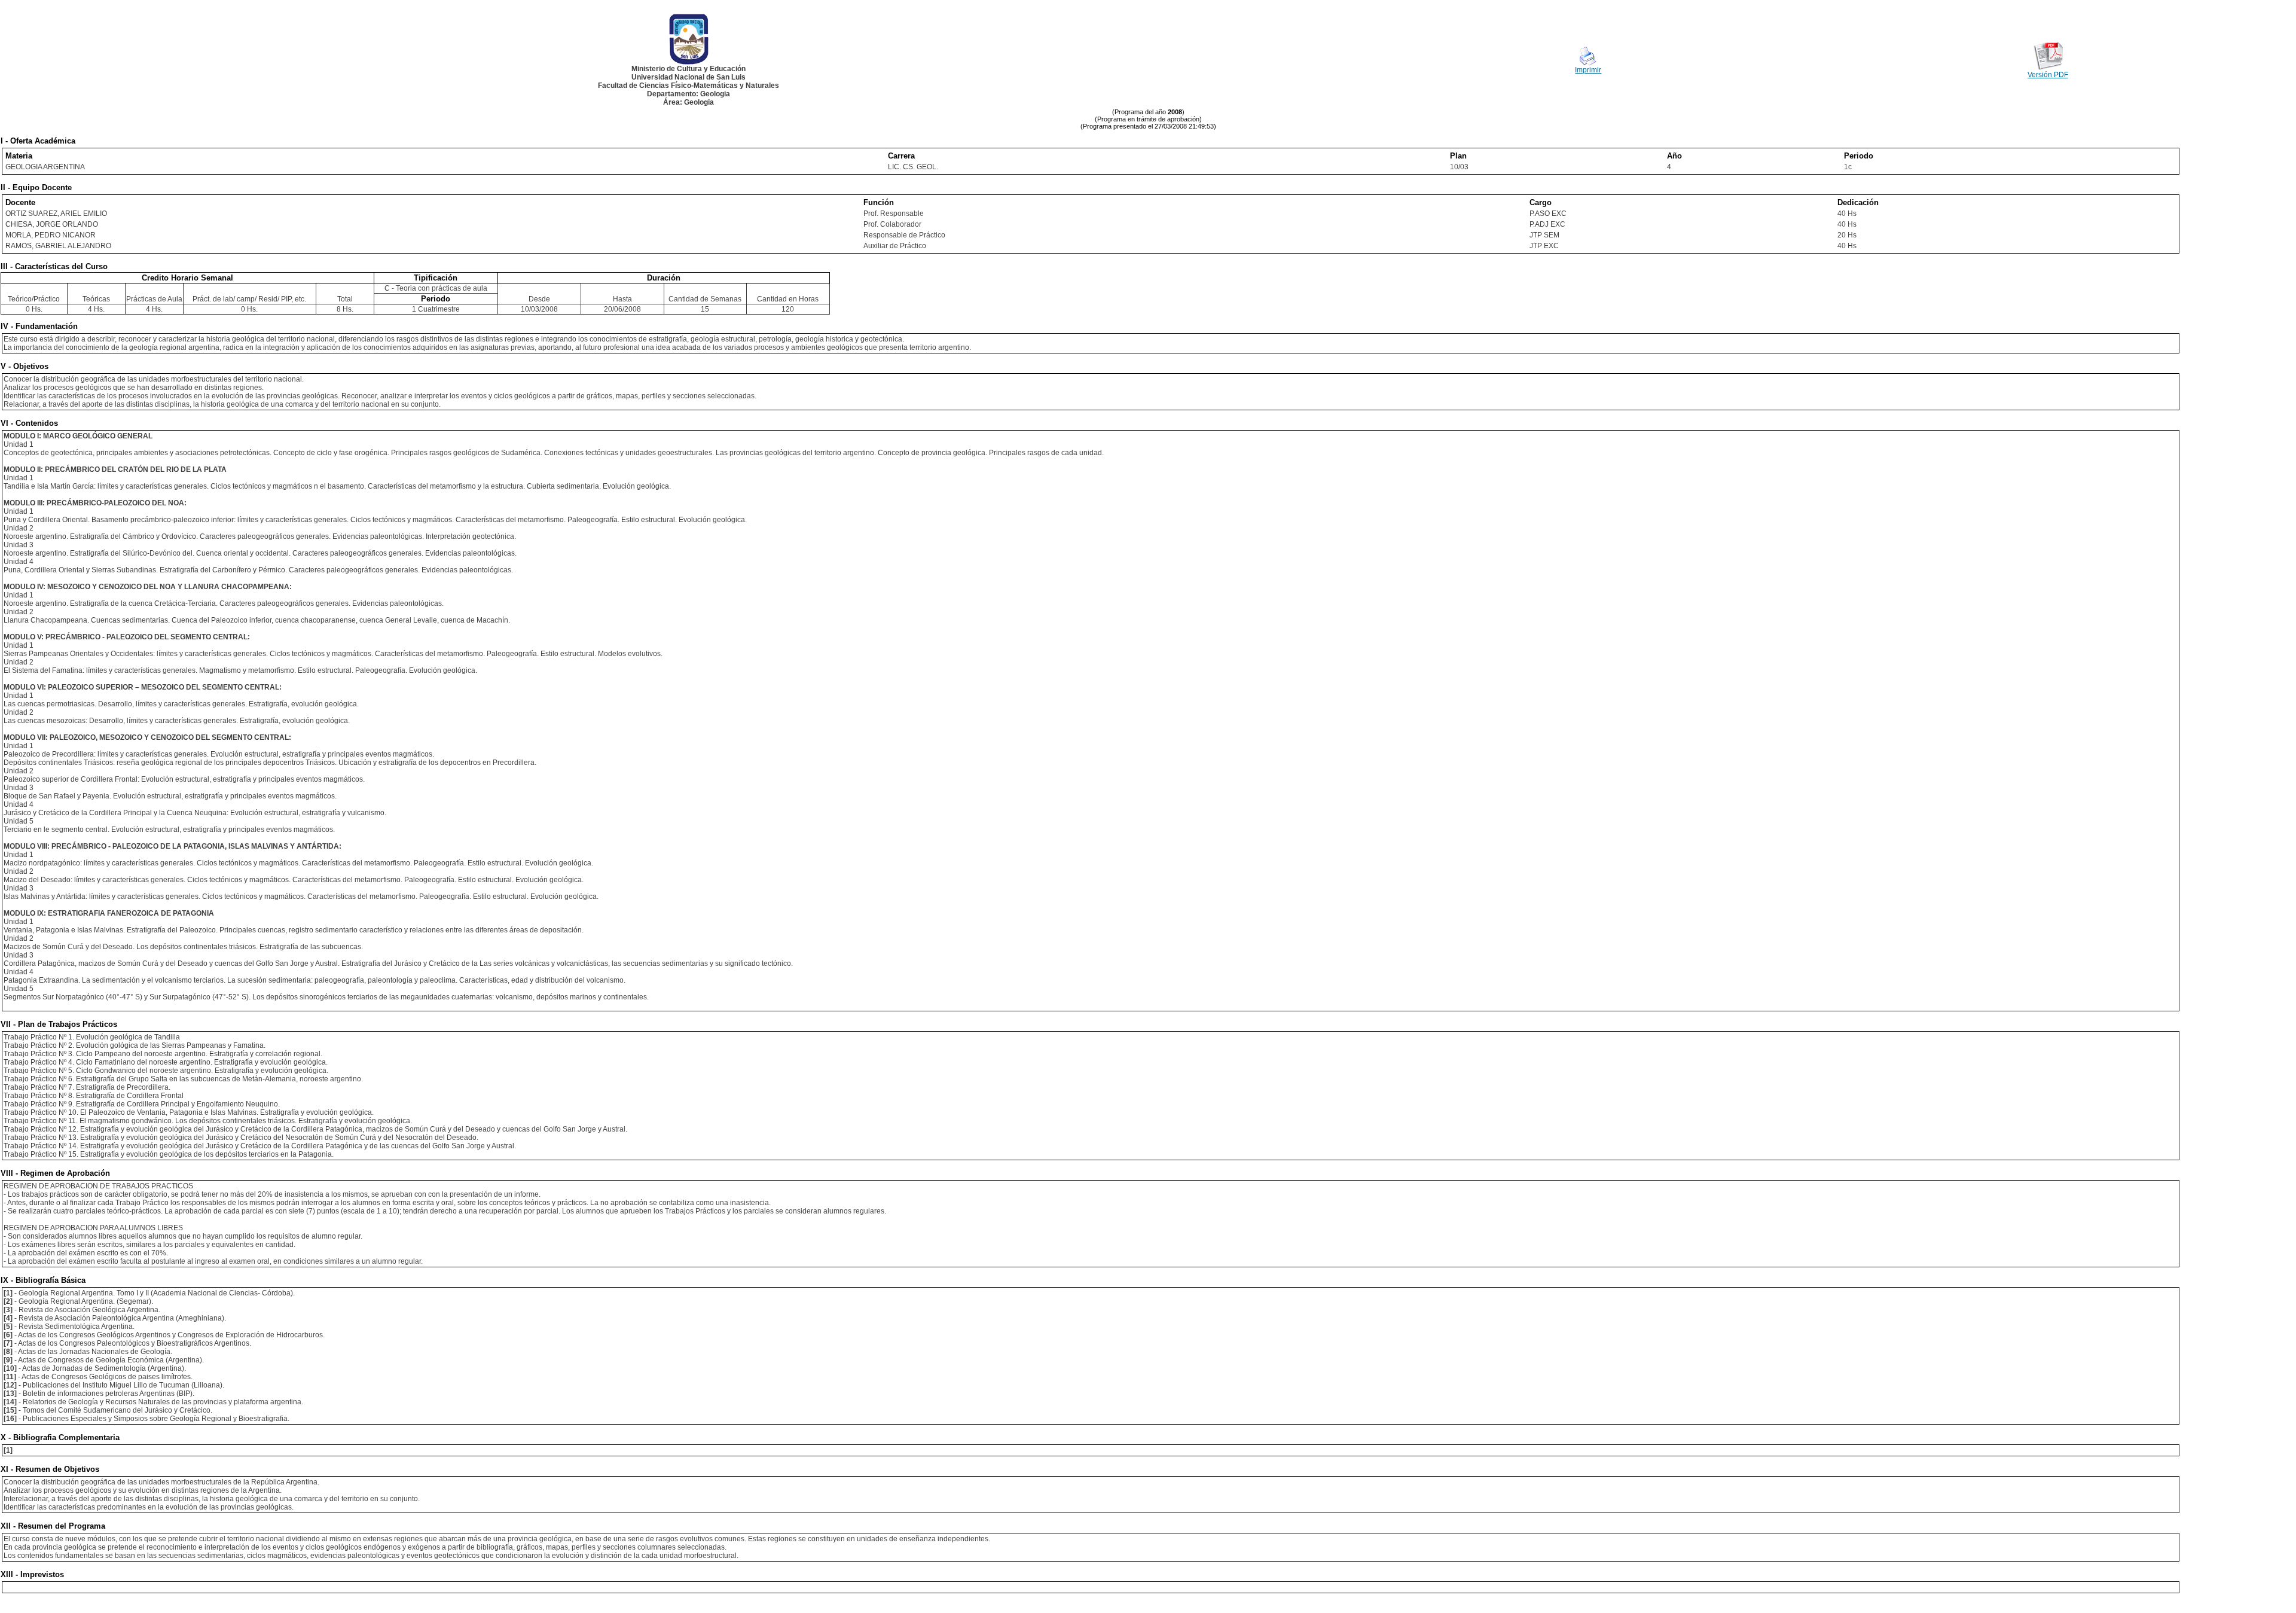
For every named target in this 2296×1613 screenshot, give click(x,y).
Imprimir (1588, 70)
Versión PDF (2048, 75)
